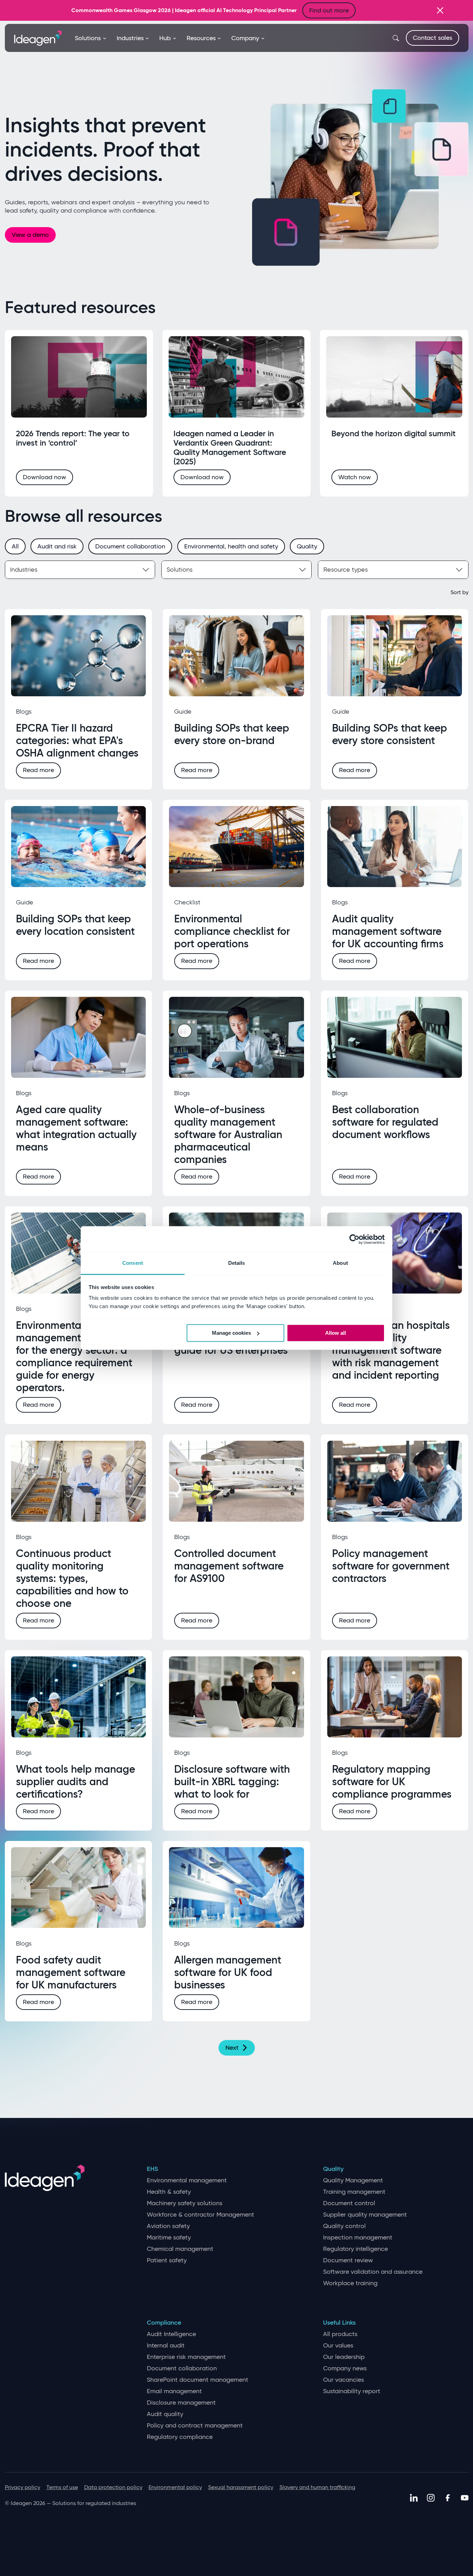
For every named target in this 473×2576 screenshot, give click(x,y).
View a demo (30, 235)
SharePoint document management (198, 2380)
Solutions (88, 38)
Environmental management (187, 2180)
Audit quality (165, 2414)
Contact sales (432, 38)
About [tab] (340, 1263)
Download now (44, 477)
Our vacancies (343, 2380)
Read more (38, 770)
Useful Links (339, 2323)
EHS (152, 2169)
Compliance (164, 2323)
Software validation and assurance (373, 2272)
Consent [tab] (133, 1263)
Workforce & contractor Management (200, 2215)
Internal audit (166, 2346)
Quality (333, 2169)
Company (245, 38)
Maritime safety (169, 2238)
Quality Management (353, 2180)
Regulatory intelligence (355, 2249)
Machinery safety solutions (185, 2203)
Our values (338, 2346)
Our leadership (344, 2357)
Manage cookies (231, 1333)
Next (232, 2048)
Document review (348, 2260)
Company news (345, 2368)
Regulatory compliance (180, 2437)
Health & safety (169, 2192)
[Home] (38, 37)
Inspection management (358, 2238)
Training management (354, 2192)
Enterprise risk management (186, 2357)
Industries (130, 38)
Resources (201, 38)
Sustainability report (352, 2391)
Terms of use (62, 2487)
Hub (165, 38)
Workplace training (350, 2283)
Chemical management (180, 2249)
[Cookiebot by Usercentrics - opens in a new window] (354, 1239)
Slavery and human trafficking (317, 2487)
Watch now (355, 477)
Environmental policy (175, 2487)
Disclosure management (181, 2403)
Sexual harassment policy (241, 2487)
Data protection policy (113, 2487)
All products (340, 2334)
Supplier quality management (365, 2215)
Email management (174, 2391)
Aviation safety (168, 2226)
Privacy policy (23, 2487)
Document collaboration (182, 2368)
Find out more (329, 10)
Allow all (336, 1333)
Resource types (346, 570)
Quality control (344, 2226)
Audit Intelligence (171, 2334)
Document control (349, 2203)
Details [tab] (237, 1263)
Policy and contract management (195, 2426)
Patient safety (167, 2260)
